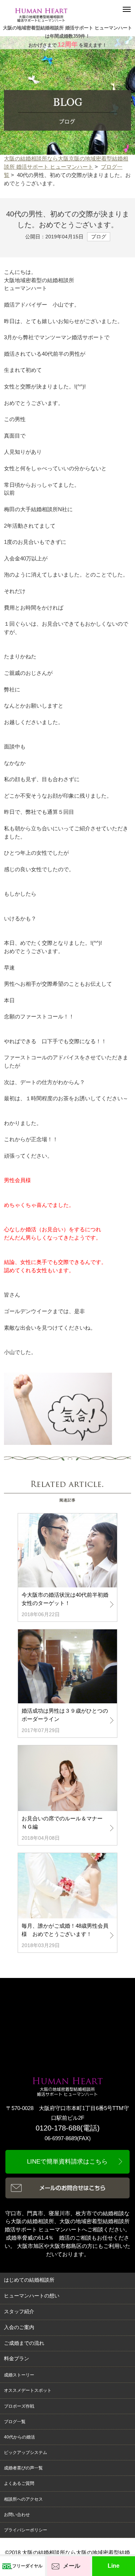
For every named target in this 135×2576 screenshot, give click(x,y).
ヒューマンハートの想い (32, 2296)
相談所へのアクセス (23, 2499)
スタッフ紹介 (19, 2312)
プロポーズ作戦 (19, 2406)
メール (72, 2566)
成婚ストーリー (19, 2375)
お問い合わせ (17, 2515)
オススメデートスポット (28, 2390)
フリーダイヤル (27, 2566)
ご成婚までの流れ (24, 2343)
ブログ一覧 (15, 2422)
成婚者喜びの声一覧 (23, 2468)
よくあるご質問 (19, 2483)
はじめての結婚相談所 (29, 2280)
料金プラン (17, 2359)
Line (114, 2566)
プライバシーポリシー (26, 2530)
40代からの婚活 (19, 2437)
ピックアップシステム (26, 2453)
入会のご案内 (19, 2327)
